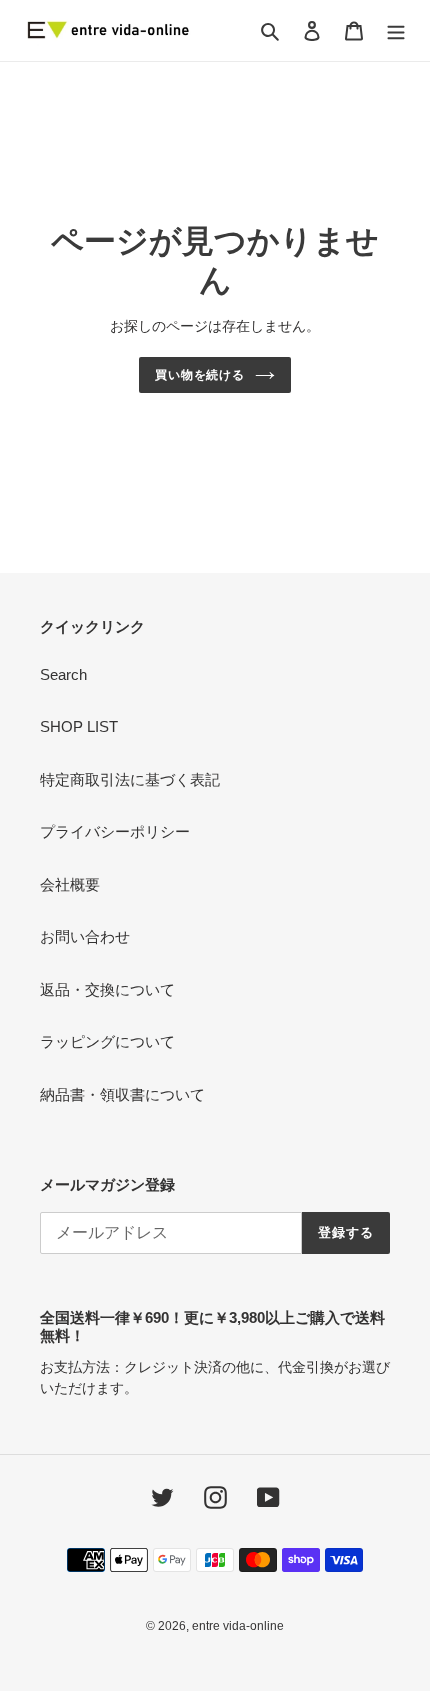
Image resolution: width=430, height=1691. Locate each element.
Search (63, 674)
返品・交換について (107, 989)
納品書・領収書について (122, 1094)
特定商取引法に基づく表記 (130, 779)
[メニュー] (396, 30)
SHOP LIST (79, 726)
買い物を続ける (200, 375)
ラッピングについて (107, 1041)
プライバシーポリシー (115, 831)
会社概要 (70, 884)
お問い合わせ (85, 936)
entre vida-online (238, 1626)
